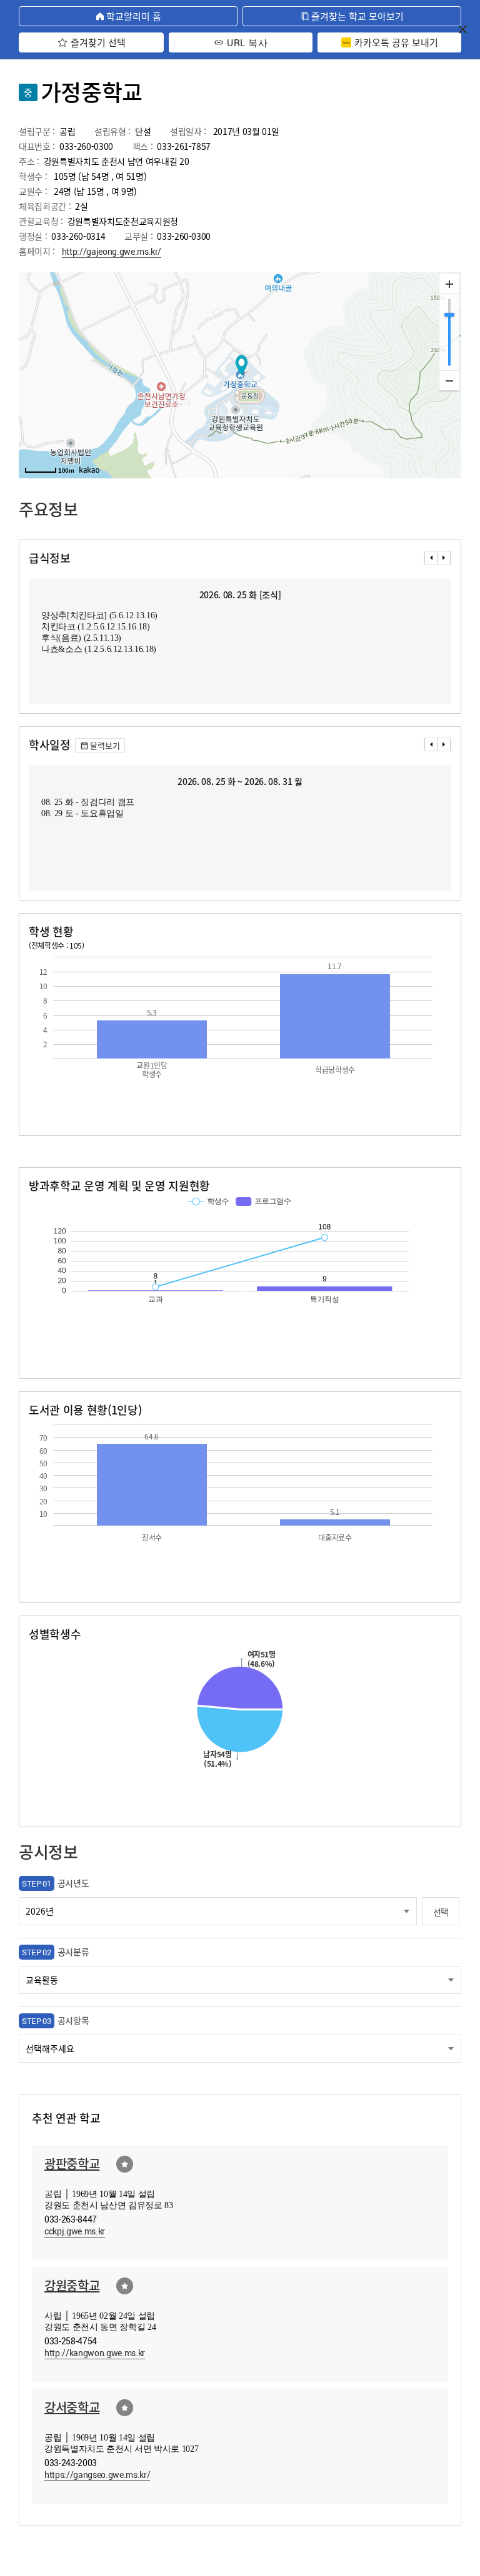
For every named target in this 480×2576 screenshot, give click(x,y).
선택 (441, 1912)
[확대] (449, 284)
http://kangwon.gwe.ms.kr (95, 2353)
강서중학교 (72, 2407)
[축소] (449, 380)
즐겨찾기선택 (125, 2164)
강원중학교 (72, 2285)
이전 (431, 558)
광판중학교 (72, 2164)
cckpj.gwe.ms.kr (75, 2231)
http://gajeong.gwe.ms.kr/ (112, 251)
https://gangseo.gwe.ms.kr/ (97, 2475)
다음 (444, 558)
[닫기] (463, 29)
